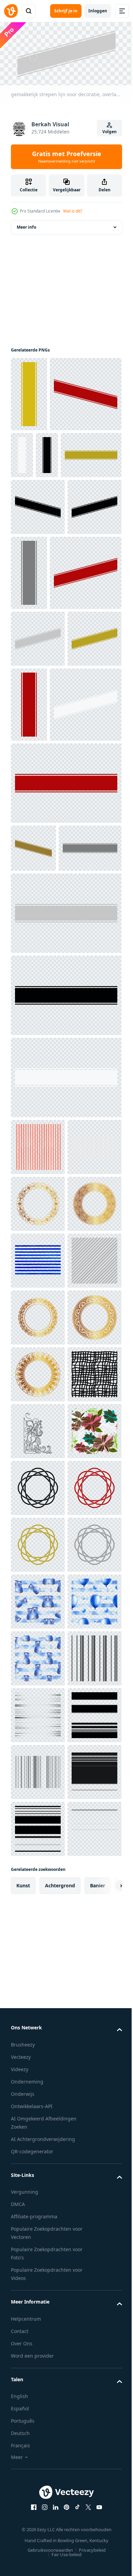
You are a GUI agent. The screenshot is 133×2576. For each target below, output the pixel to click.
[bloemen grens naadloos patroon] (38, 2042)
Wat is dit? (73, 211)
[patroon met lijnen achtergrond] (38, 1474)
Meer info (26, 225)
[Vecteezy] (11, 11)
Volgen (109, 132)
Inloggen (98, 11)
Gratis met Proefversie (67, 157)
